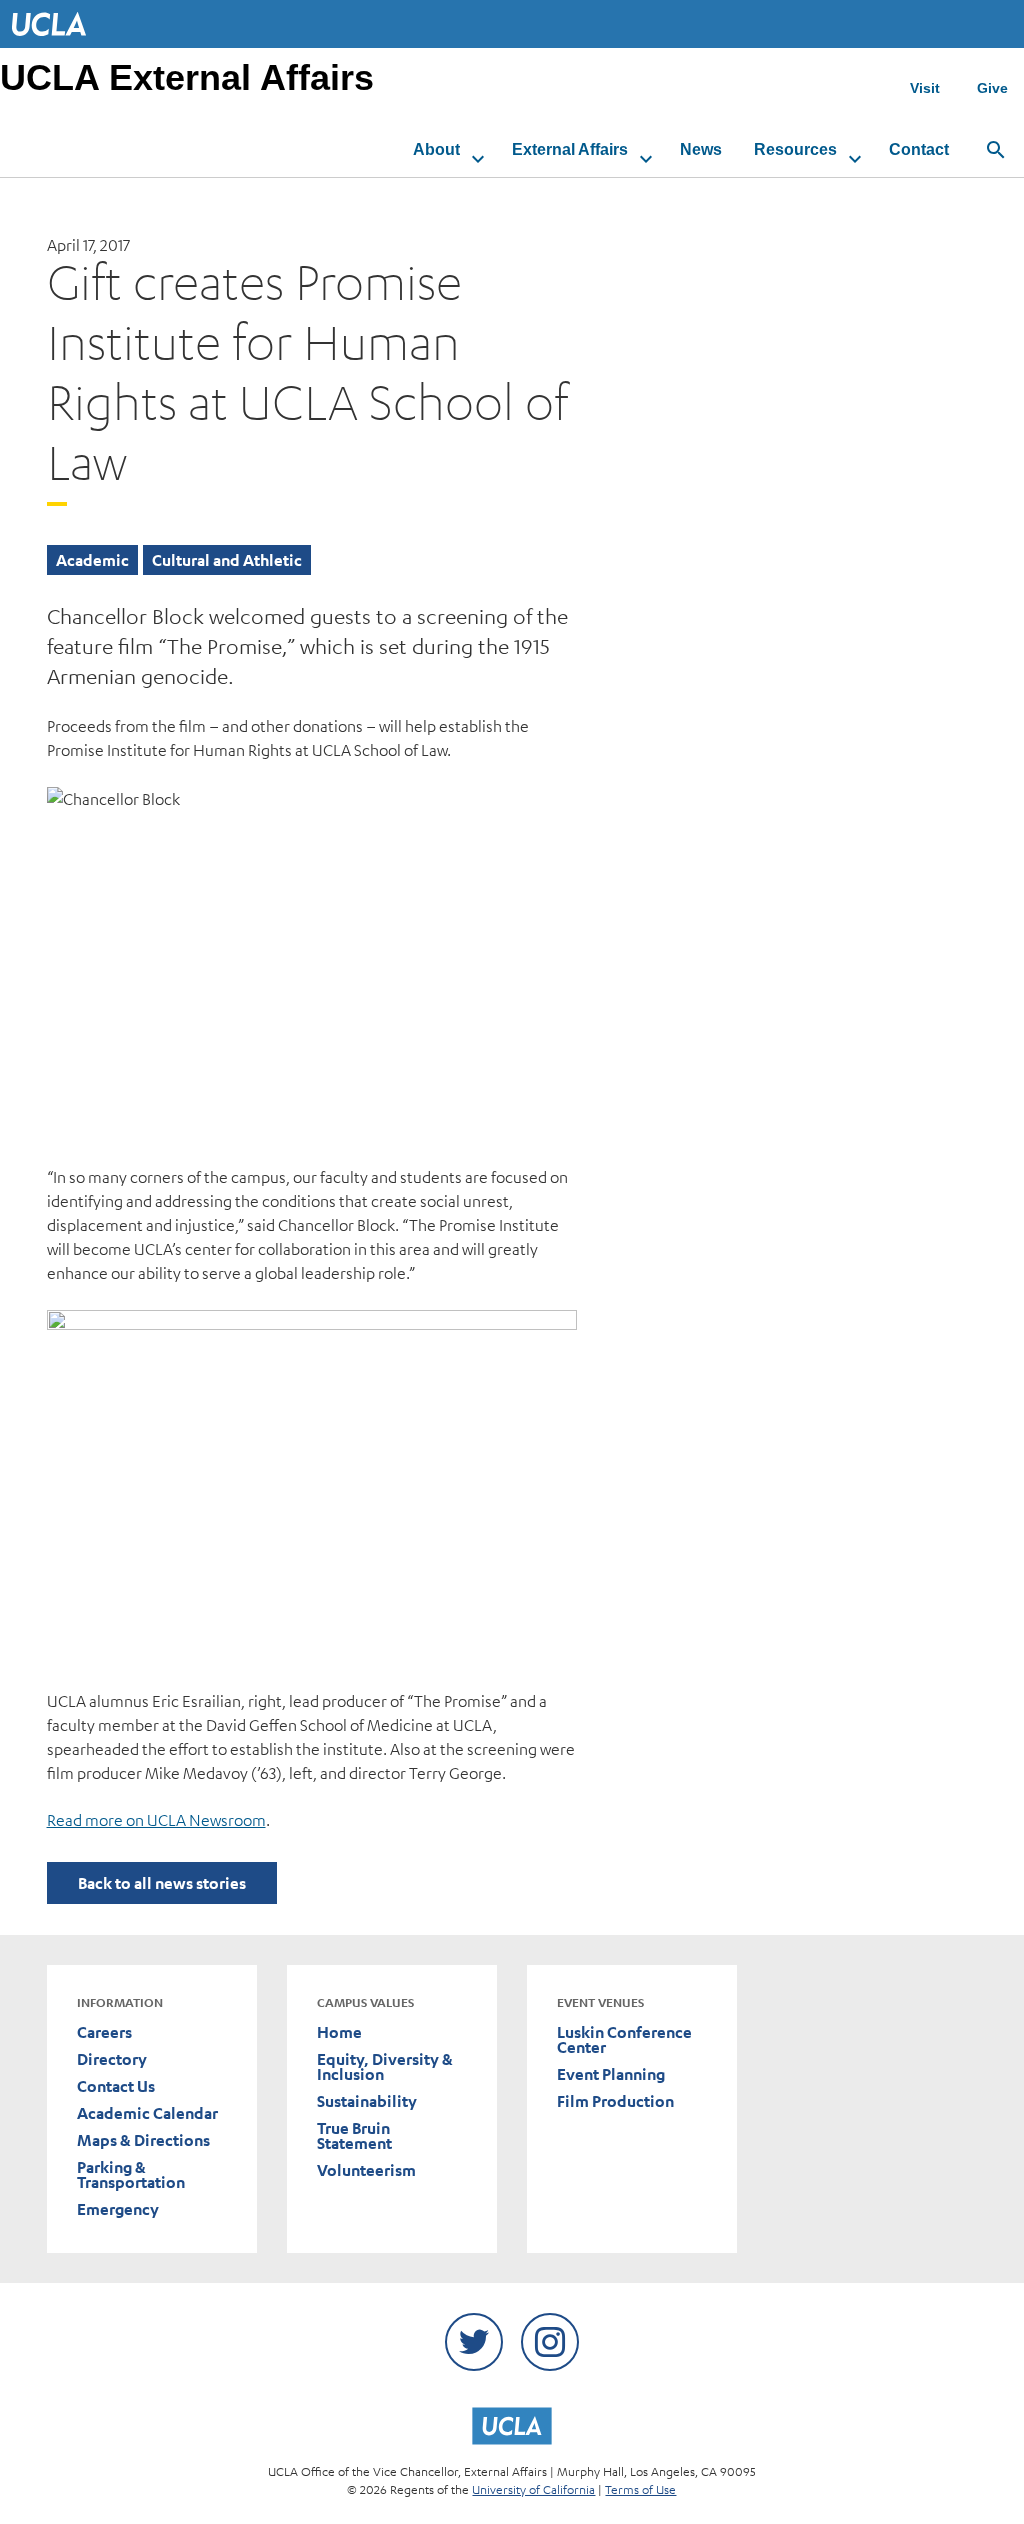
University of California (533, 2489)
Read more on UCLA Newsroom (156, 1820)
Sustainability (367, 2101)
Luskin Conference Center (624, 2040)
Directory (112, 2059)
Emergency (118, 2209)
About (436, 149)
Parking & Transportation (131, 2175)
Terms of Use (640, 2489)
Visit (925, 88)
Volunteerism (366, 2170)
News (701, 149)
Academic (92, 560)
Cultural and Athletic (227, 560)
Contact (919, 149)
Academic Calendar (147, 2113)
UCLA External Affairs (187, 77)
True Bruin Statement (354, 2136)
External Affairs (570, 149)
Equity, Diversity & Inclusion (385, 2067)
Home (339, 2032)
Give (992, 88)
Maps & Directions (143, 2140)
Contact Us (116, 2086)
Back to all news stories (162, 1883)
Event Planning (611, 2074)
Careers (104, 2032)
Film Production (615, 2101)
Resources (795, 149)
